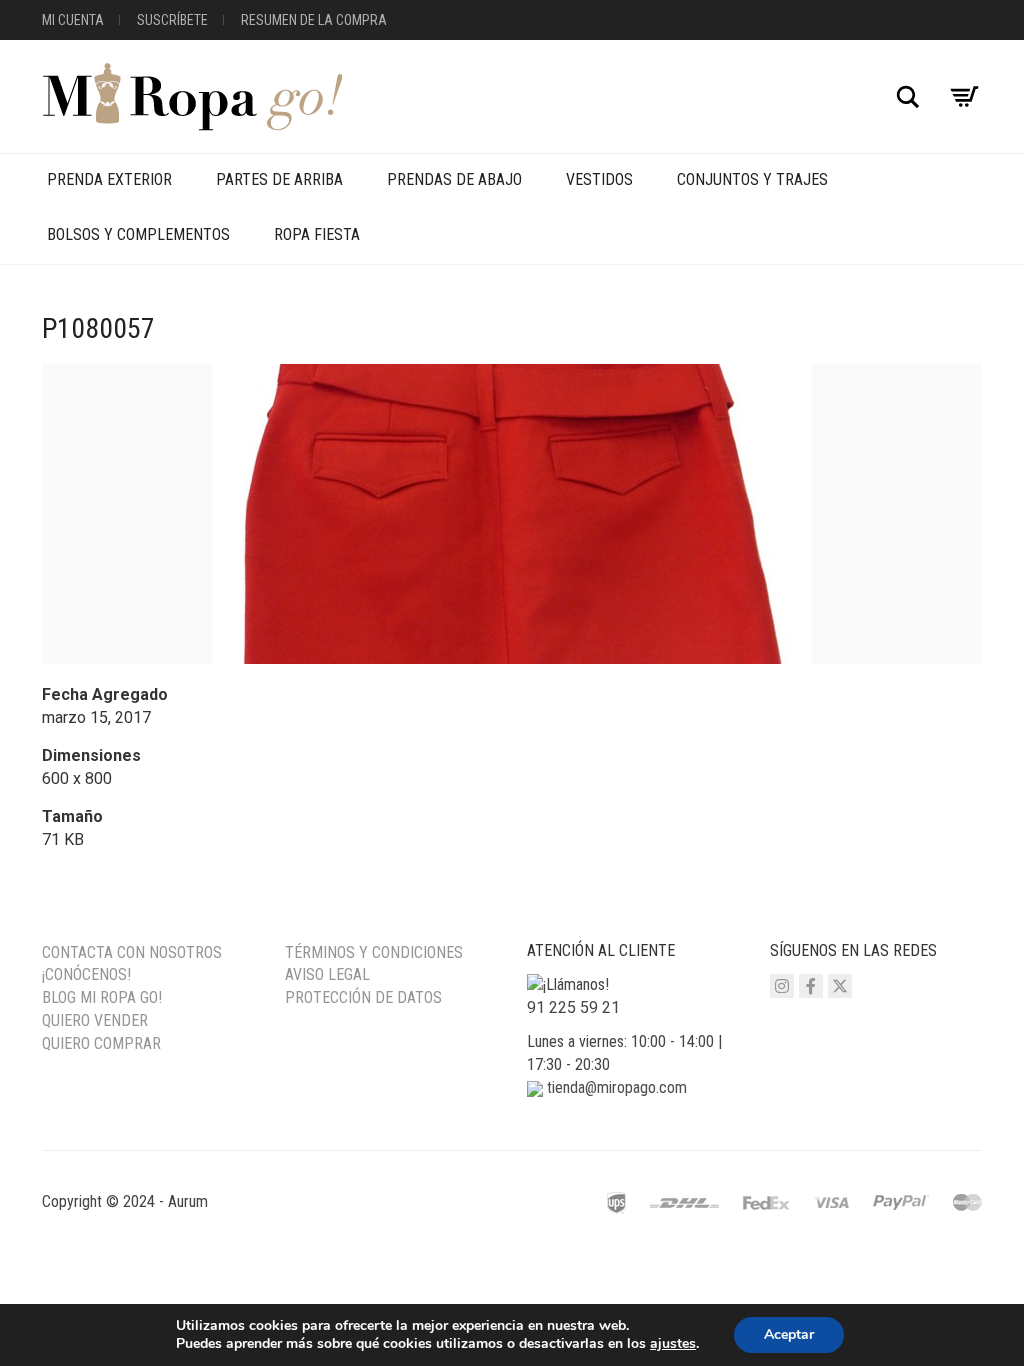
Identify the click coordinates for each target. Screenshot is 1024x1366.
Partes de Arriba (279, 179)
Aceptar (789, 1334)
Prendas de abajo (454, 179)
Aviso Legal (327, 974)
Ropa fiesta (317, 234)
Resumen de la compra (314, 20)
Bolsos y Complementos (138, 234)
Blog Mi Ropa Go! (102, 997)
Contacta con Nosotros (132, 952)
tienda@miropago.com (617, 1087)
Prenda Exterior (109, 179)
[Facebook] (811, 986)
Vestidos (599, 179)
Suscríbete (172, 20)
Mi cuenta (73, 20)
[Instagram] (782, 986)
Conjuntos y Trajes (752, 179)
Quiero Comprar (101, 1043)
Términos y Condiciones (374, 952)
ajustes (673, 1344)
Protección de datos (363, 997)
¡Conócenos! (86, 974)
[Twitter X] (840, 986)
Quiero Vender (95, 1020)
